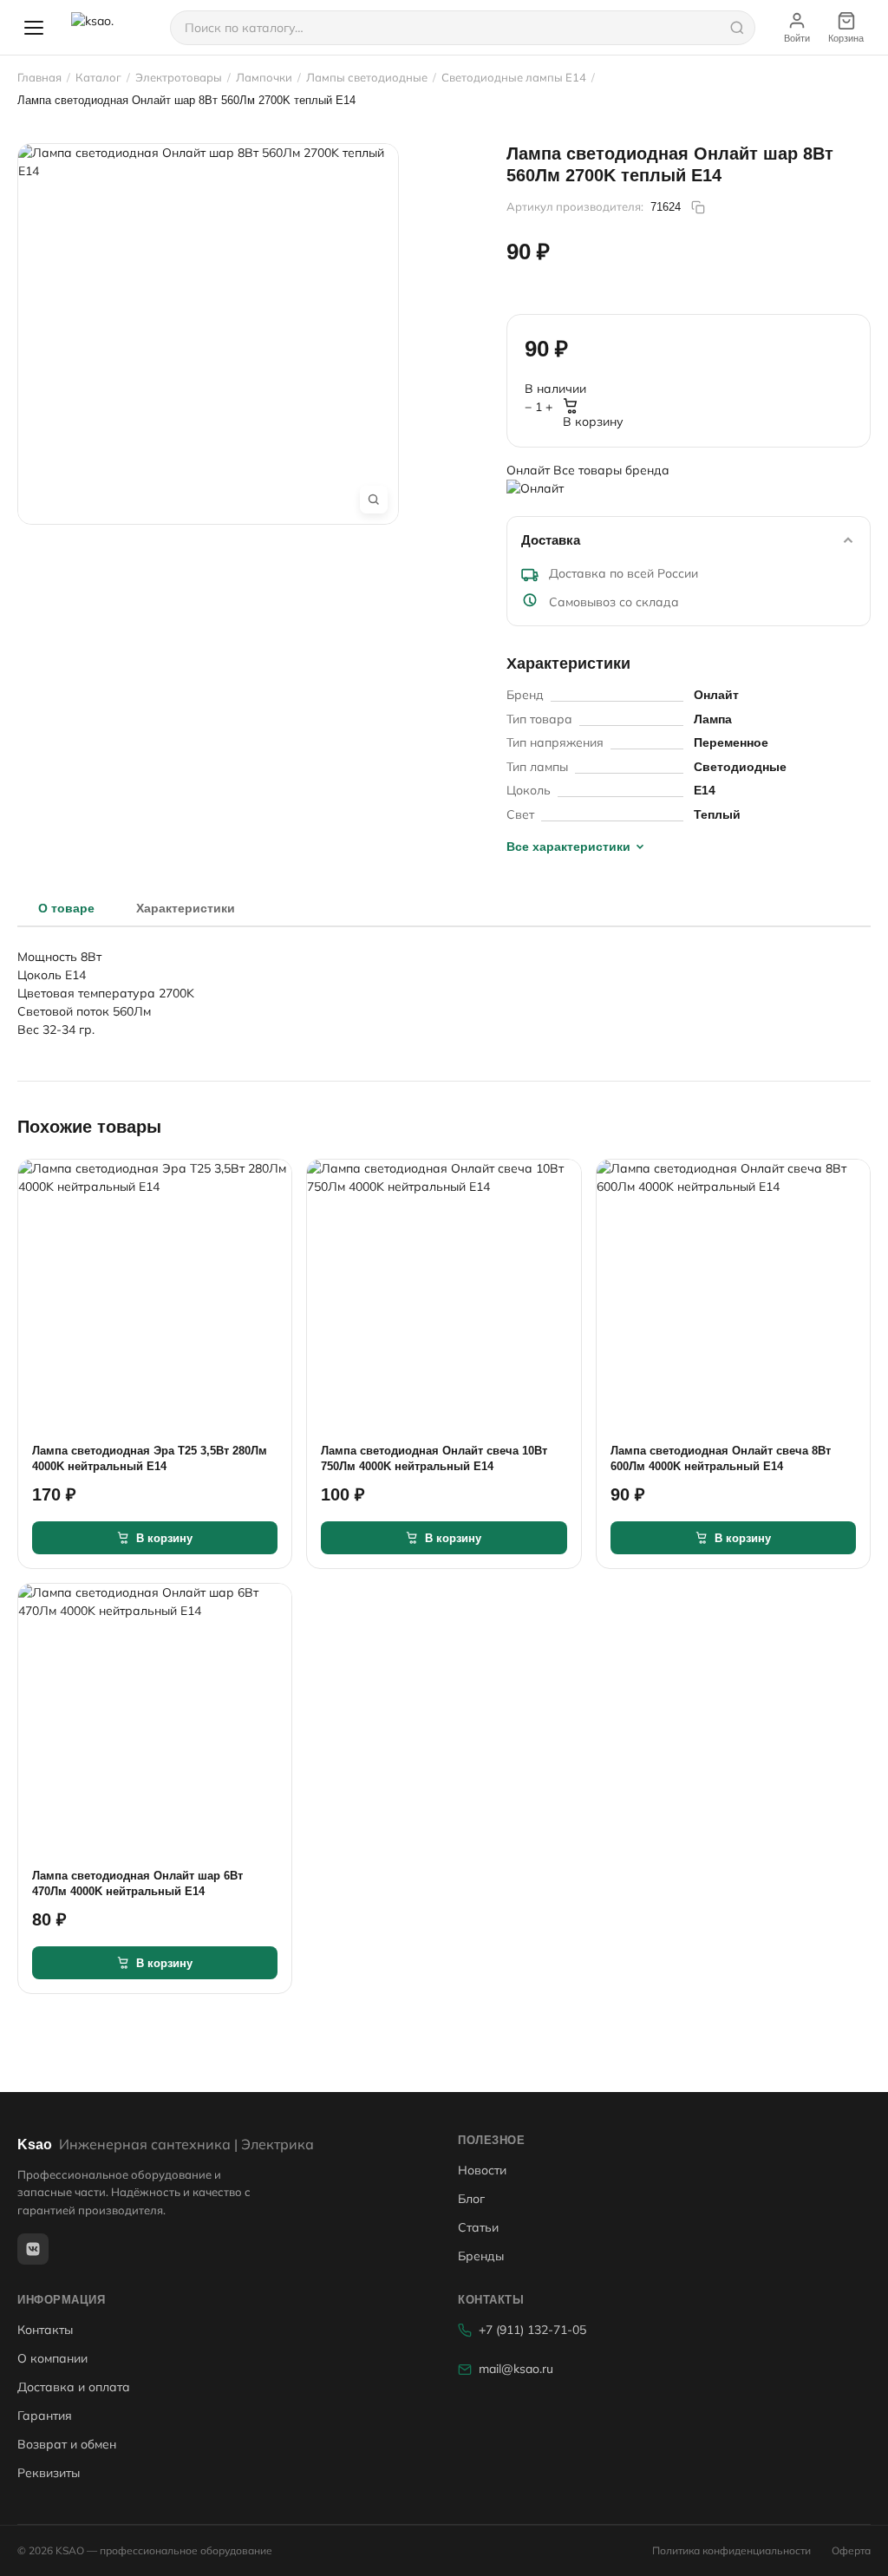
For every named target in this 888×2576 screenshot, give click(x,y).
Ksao (166, 2144)
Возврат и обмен (67, 2444)
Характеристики (186, 908)
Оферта (851, 2550)
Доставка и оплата (74, 2387)
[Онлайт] (689, 491)
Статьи (478, 2227)
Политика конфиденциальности (731, 2550)
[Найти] (737, 28)
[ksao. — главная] (110, 28)
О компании (52, 2358)
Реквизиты (49, 2473)
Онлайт (530, 470)
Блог (471, 2199)
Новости (482, 2170)
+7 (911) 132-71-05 (532, 2330)
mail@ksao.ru (516, 2369)
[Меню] (34, 28)
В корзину (593, 422)
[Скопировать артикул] (698, 207)
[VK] (33, 2249)
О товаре (66, 908)
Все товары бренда (611, 470)
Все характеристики (568, 847)
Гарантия (45, 2416)
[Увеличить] (374, 500)
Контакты (45, 2330)
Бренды (481, 2256)
